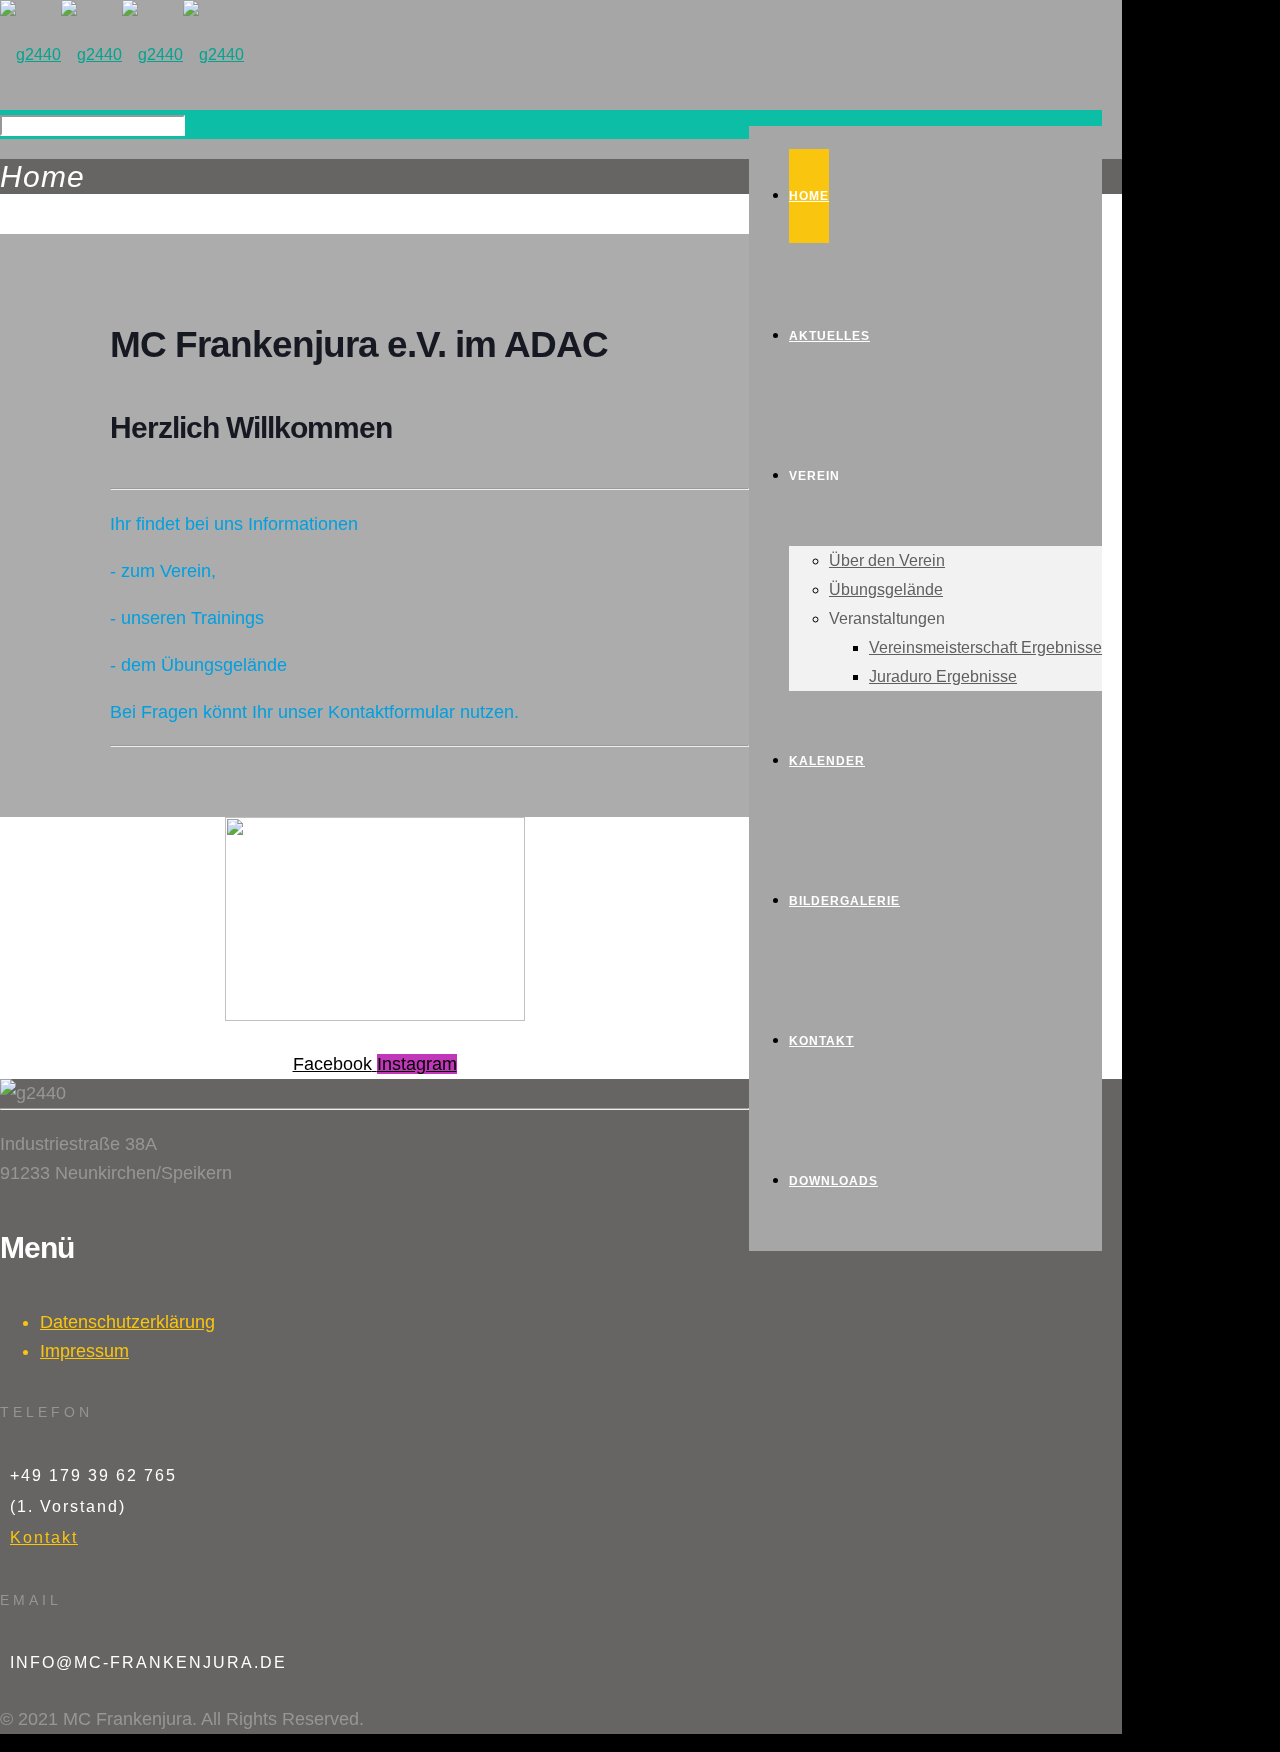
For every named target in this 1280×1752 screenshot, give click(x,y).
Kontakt (44, 1537)
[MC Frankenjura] (122, 54)
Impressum (84, 1351)
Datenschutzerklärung (127, 1322)
